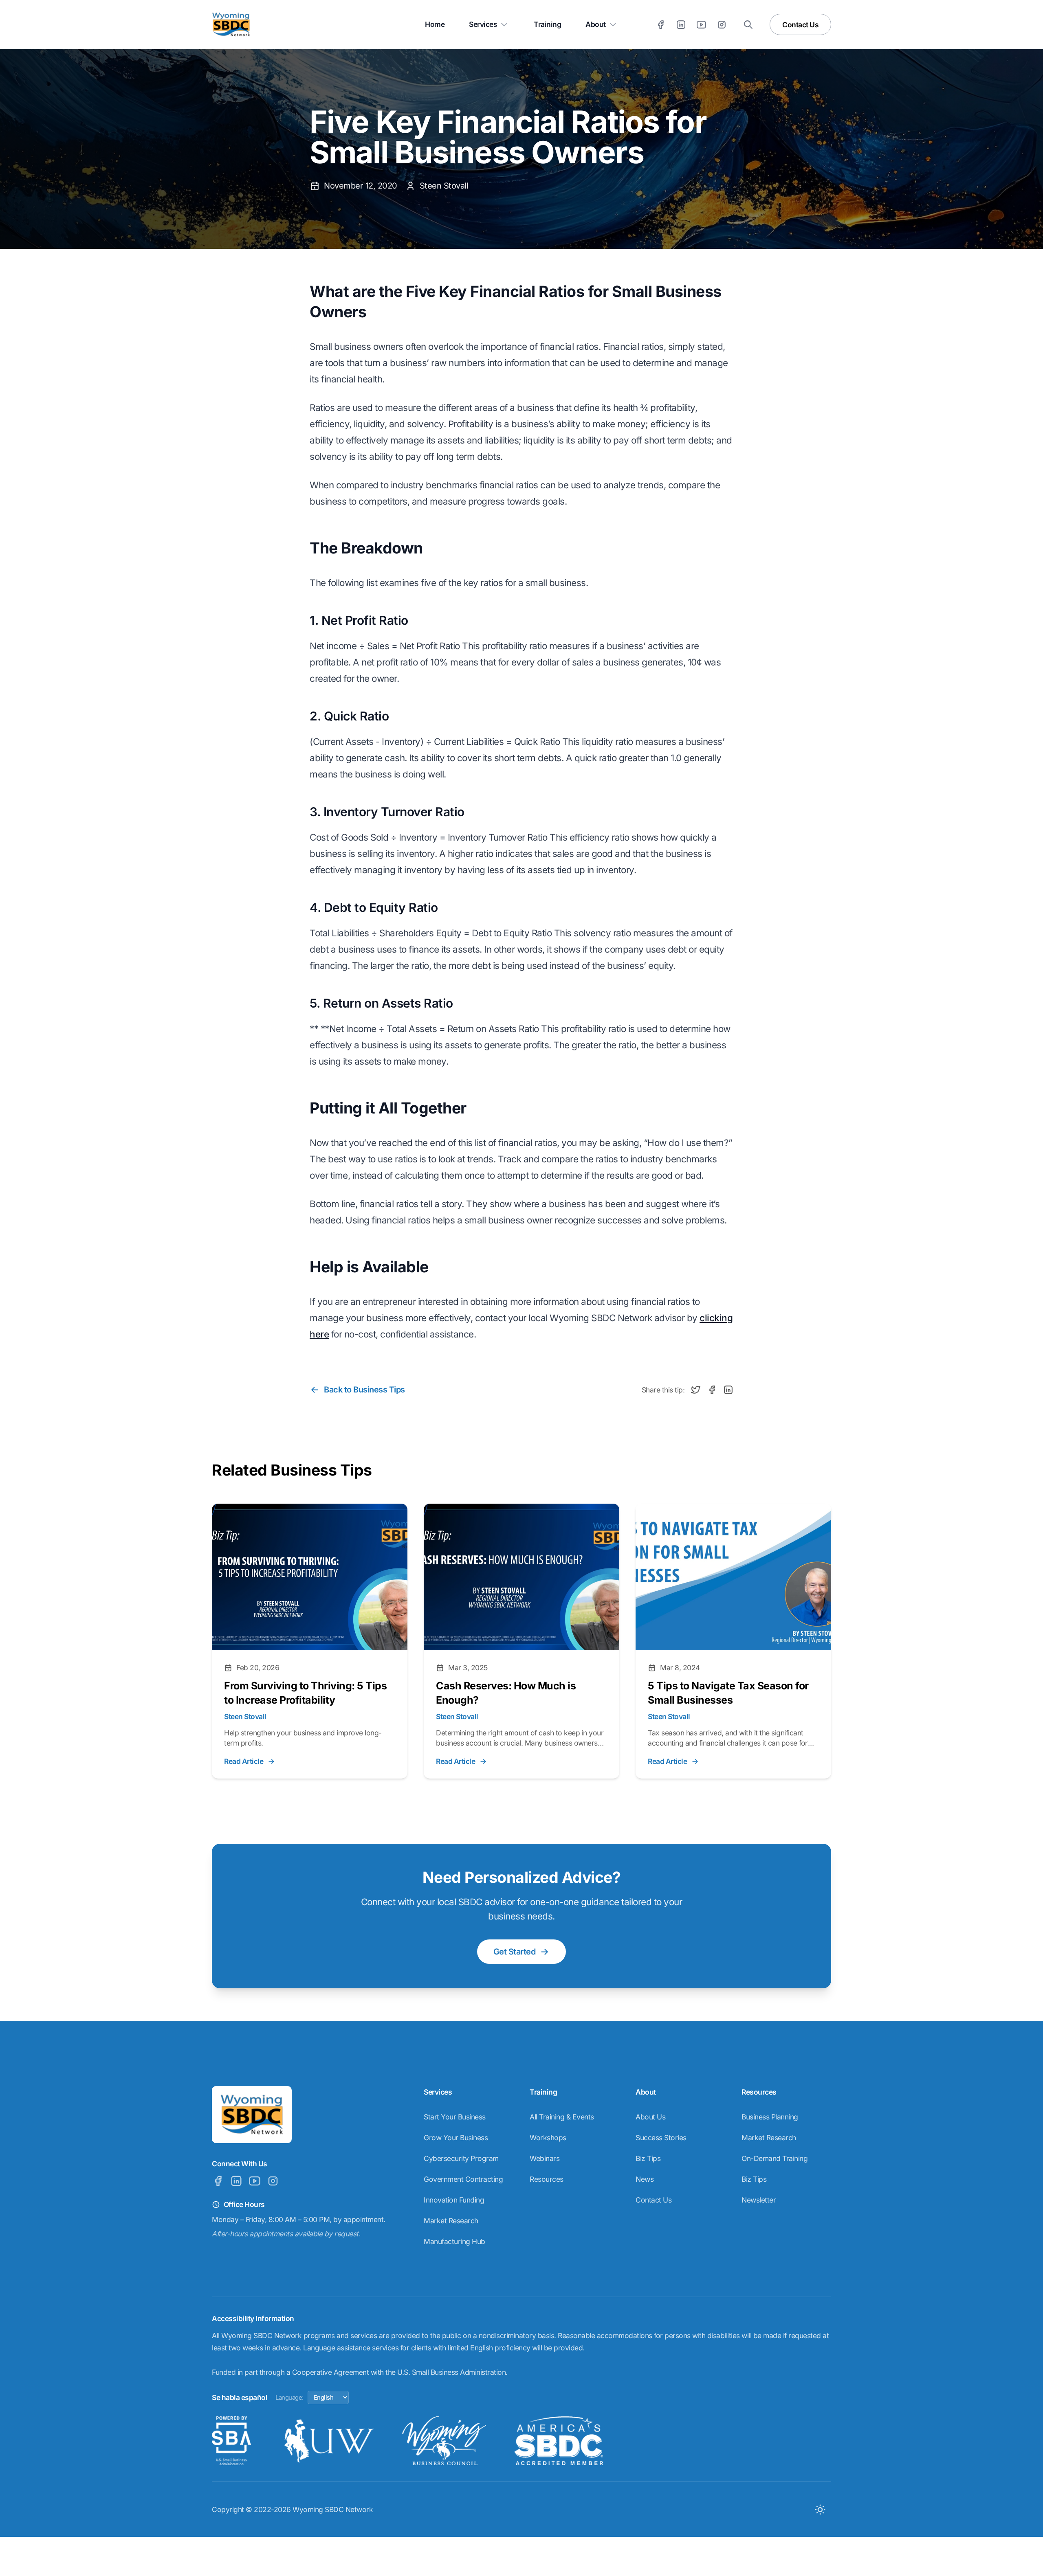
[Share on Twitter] (696, 1390)
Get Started (515, 1952)
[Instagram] (722, 25)
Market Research (451, 2221)
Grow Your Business (456, 2138)
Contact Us (800, 25)
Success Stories (661, 2138)
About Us (650, 2117)
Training (547, 24)
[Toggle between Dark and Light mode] (820, 2509)
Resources (547, 2179)
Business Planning (770, 2117)
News (645, 2179)
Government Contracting (463, 2179)
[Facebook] (661, 25)
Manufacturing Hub (454, 2241)
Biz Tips (648, 2158)
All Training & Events (562, 2117)
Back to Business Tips (364, 1390)
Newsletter (759, 2200)
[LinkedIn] (681, 25)
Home (435, 24)
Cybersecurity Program (461, 2158)
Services (483, 24)
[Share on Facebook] (712, 1390)
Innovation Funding (454, 2200)
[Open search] (748, 25)
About (596, 24)
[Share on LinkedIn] (728, 1390)
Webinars (545, 2158)
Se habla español (240, 2397)
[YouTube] (701, 25)
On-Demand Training (775, 2158)
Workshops (548, 2138)
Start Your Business (455, 2117)
